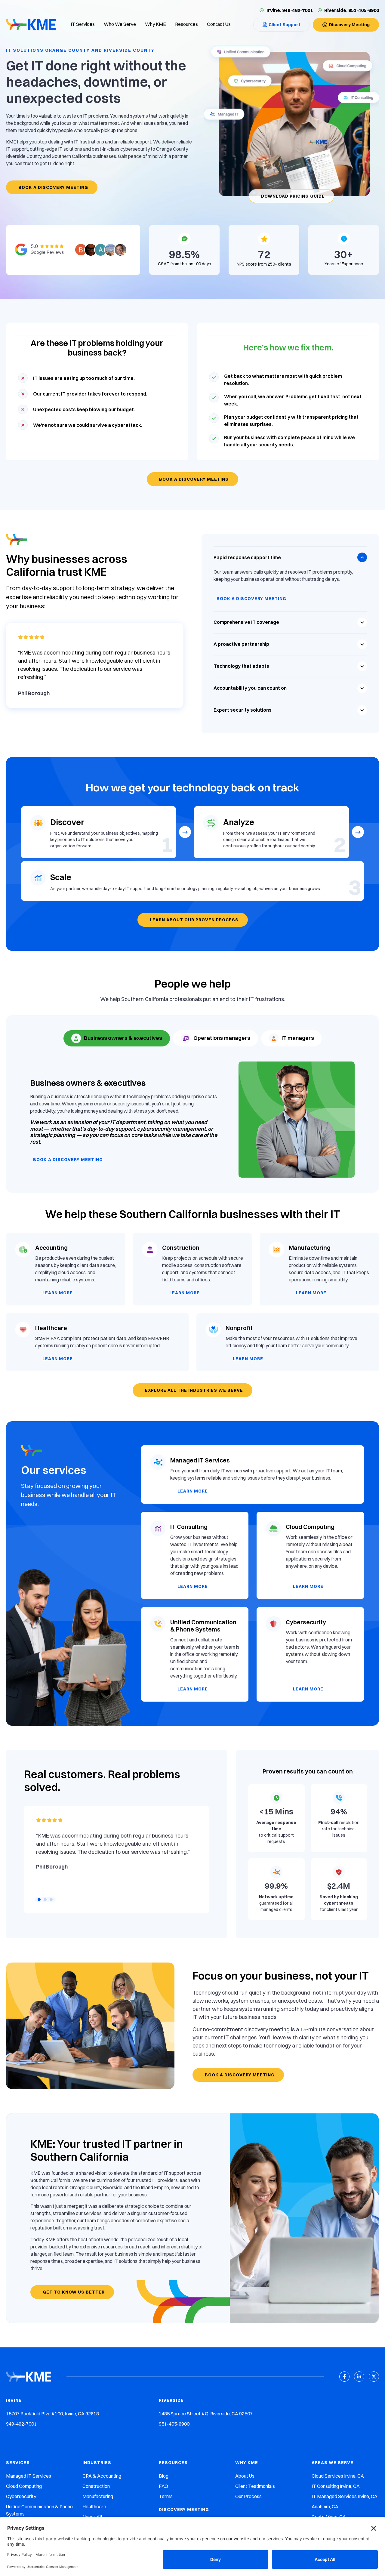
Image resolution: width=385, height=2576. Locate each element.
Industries (97, 2463)
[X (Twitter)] (374, 2377)
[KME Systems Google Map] (73, 250)
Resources (173, 2463)
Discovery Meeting (184, 2510)
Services (18, 2463)
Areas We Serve (333, 2463)
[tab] (117, 1038)
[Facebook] (344, 2377)
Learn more (58, 1293)
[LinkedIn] (359, 2377)
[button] (39, 1900)
